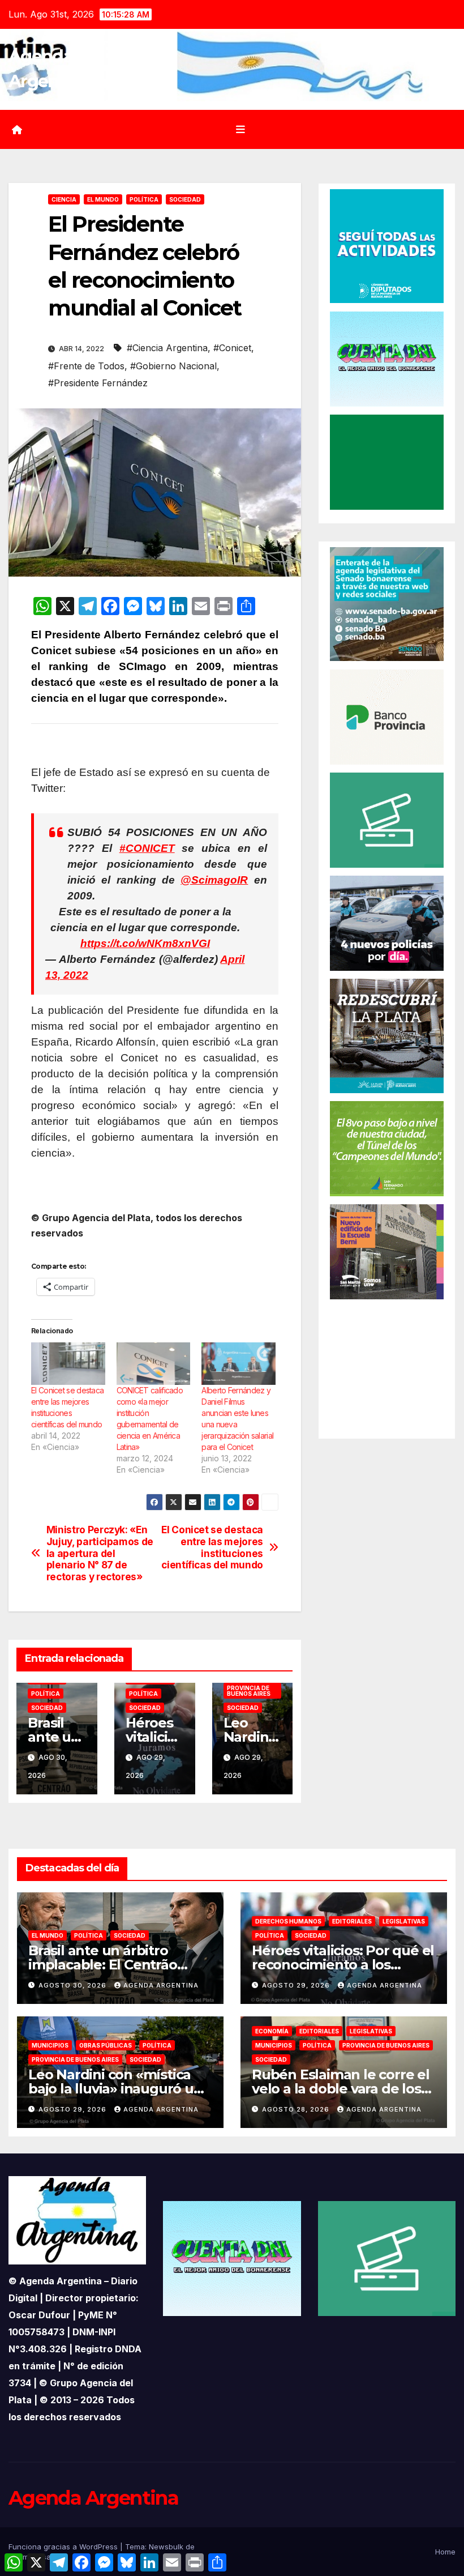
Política (144, 199)
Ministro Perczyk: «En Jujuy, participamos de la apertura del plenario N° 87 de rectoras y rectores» (100, 1553)
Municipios (50, 2045)
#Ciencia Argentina (167, 348)
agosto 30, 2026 (74, 1985)
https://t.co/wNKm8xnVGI (145, 943)
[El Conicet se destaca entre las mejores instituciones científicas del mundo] (68, 1364)
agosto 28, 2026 (297, 2109)
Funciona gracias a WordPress (64, 2547)
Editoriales (352, 1921)
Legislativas (404, 1921)
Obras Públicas (106, 2045)
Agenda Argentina (161, 1985)
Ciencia (64, 199)
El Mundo (103, 199)
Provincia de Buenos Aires (249, 1691)
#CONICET (147, 848)
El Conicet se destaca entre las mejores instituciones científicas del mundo (212, 1547)
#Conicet (232, 348)
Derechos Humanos (288, 1921)
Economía (272, 2031)
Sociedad (185, 199)
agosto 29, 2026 (297, 1985)
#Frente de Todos (86, 366)
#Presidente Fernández (98, 383)
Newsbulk (166, 2547)
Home (445, 2552)
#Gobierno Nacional (173, 366)
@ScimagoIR (214, 880)
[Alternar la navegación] (240, 130)
